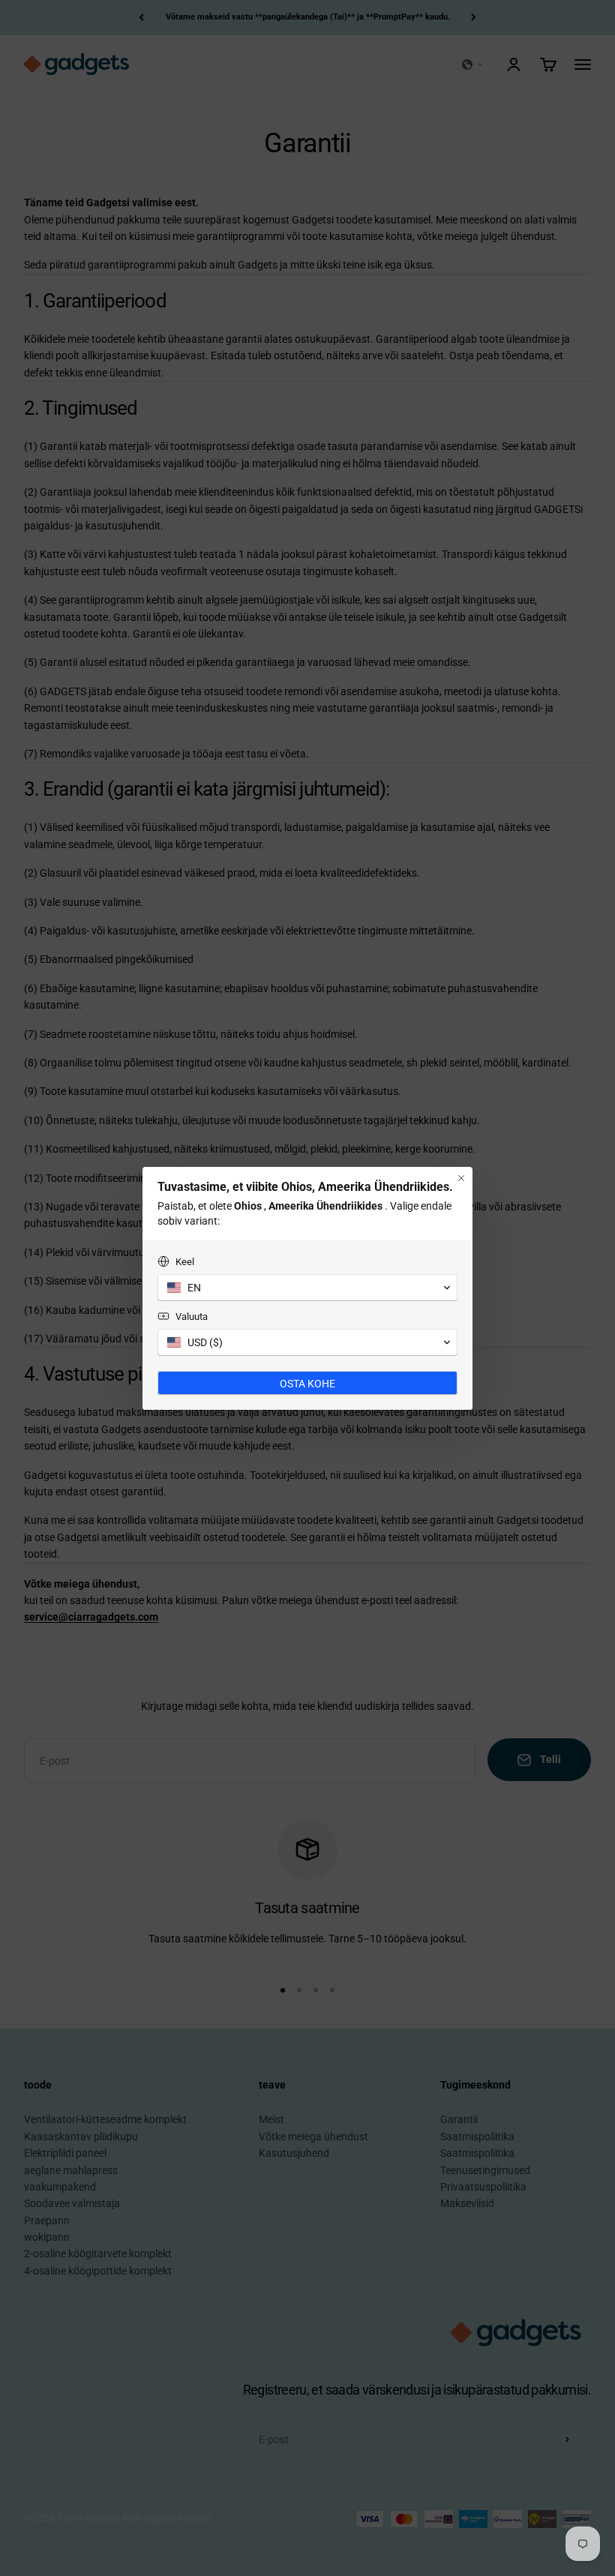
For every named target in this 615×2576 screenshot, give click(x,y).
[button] (307, 1288)
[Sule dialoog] (461, 1178)
